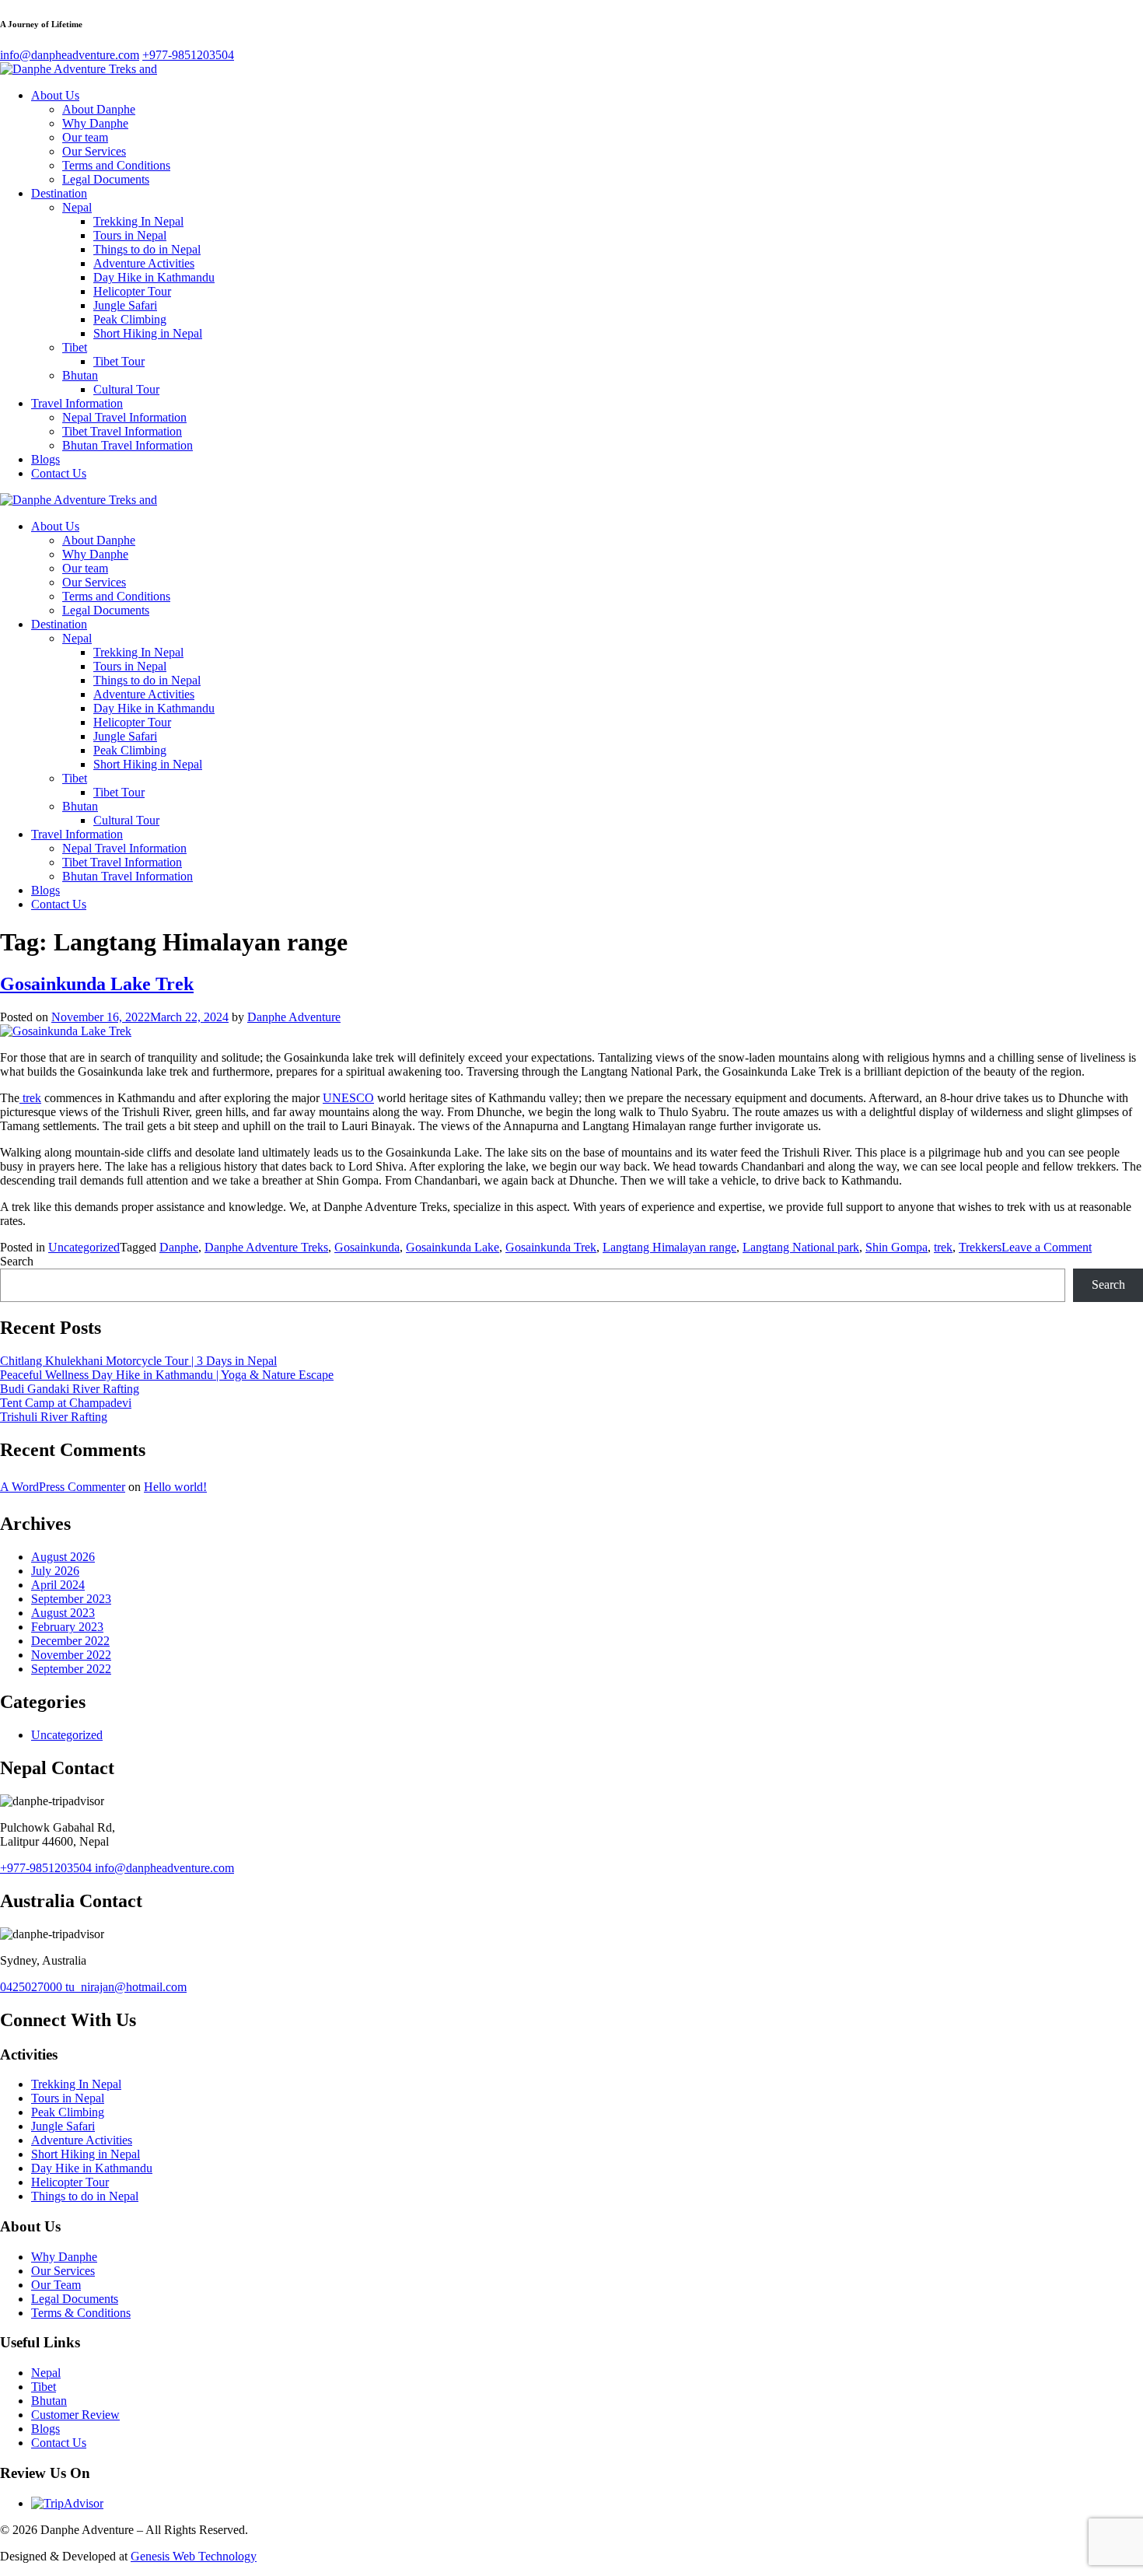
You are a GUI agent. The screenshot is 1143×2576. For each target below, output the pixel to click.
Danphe (179, 1247)
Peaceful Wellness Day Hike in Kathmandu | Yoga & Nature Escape (167, 1375)
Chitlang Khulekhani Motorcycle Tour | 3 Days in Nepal (138, 1361)
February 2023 (67, 1627)
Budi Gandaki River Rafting (70, 1389)
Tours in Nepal (130, 235)
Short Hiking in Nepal (148, 333)
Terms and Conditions (116, 165)
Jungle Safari (125, 305)
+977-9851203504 (47, 1868)
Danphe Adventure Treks (266, 1247)
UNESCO (348, 1098)
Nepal (77, 207)
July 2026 (55, 1571)
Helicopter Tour (132, 291)
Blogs (45, 459)
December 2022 (70, 1641)
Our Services (94, 151)
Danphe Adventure (294, 1017)
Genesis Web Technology (194, 2556)
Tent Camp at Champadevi (66, 1403)
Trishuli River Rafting (54, 1417)
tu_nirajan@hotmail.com (126, 1987)
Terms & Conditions (81, 2313)
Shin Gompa (897, 1247)
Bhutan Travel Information (128, 445)
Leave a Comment (1047, 1247)
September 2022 (71, 1669)
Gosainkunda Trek (551, 1247)
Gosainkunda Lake (453, 1247)
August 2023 (63, 1613)
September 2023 (71, 1599)
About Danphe (99, 109)
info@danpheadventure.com (164, 1868)
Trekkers (980, 1247)
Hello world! (175, 1487)
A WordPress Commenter (63, 1487)
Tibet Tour (119, 361)
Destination (59, 193)
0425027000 (33, 1987)
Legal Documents (106, 179)
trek (30, 1098)
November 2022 (71, 1655)
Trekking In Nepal (138, 221)
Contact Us (59, 473)
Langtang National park (801, 1247)
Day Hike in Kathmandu (154, 277)
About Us (55, 95)
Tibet (75, 347)
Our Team (56, 2285)
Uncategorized (84, 1247)
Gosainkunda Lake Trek (97, 984)
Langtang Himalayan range (669, 1247)
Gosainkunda (367, 1247)
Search (17, 1261)
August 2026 (63, 1557)
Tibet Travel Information (122, 431)
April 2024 (58, 1585)
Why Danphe (95, 123)
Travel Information (77, 403)
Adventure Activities (144, 263)
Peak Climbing (130, 319)
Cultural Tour (126, 389)
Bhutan (80, 375)
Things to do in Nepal (147, 249)
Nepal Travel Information (124, 417)
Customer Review (75, 2415)
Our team (85, 137)
